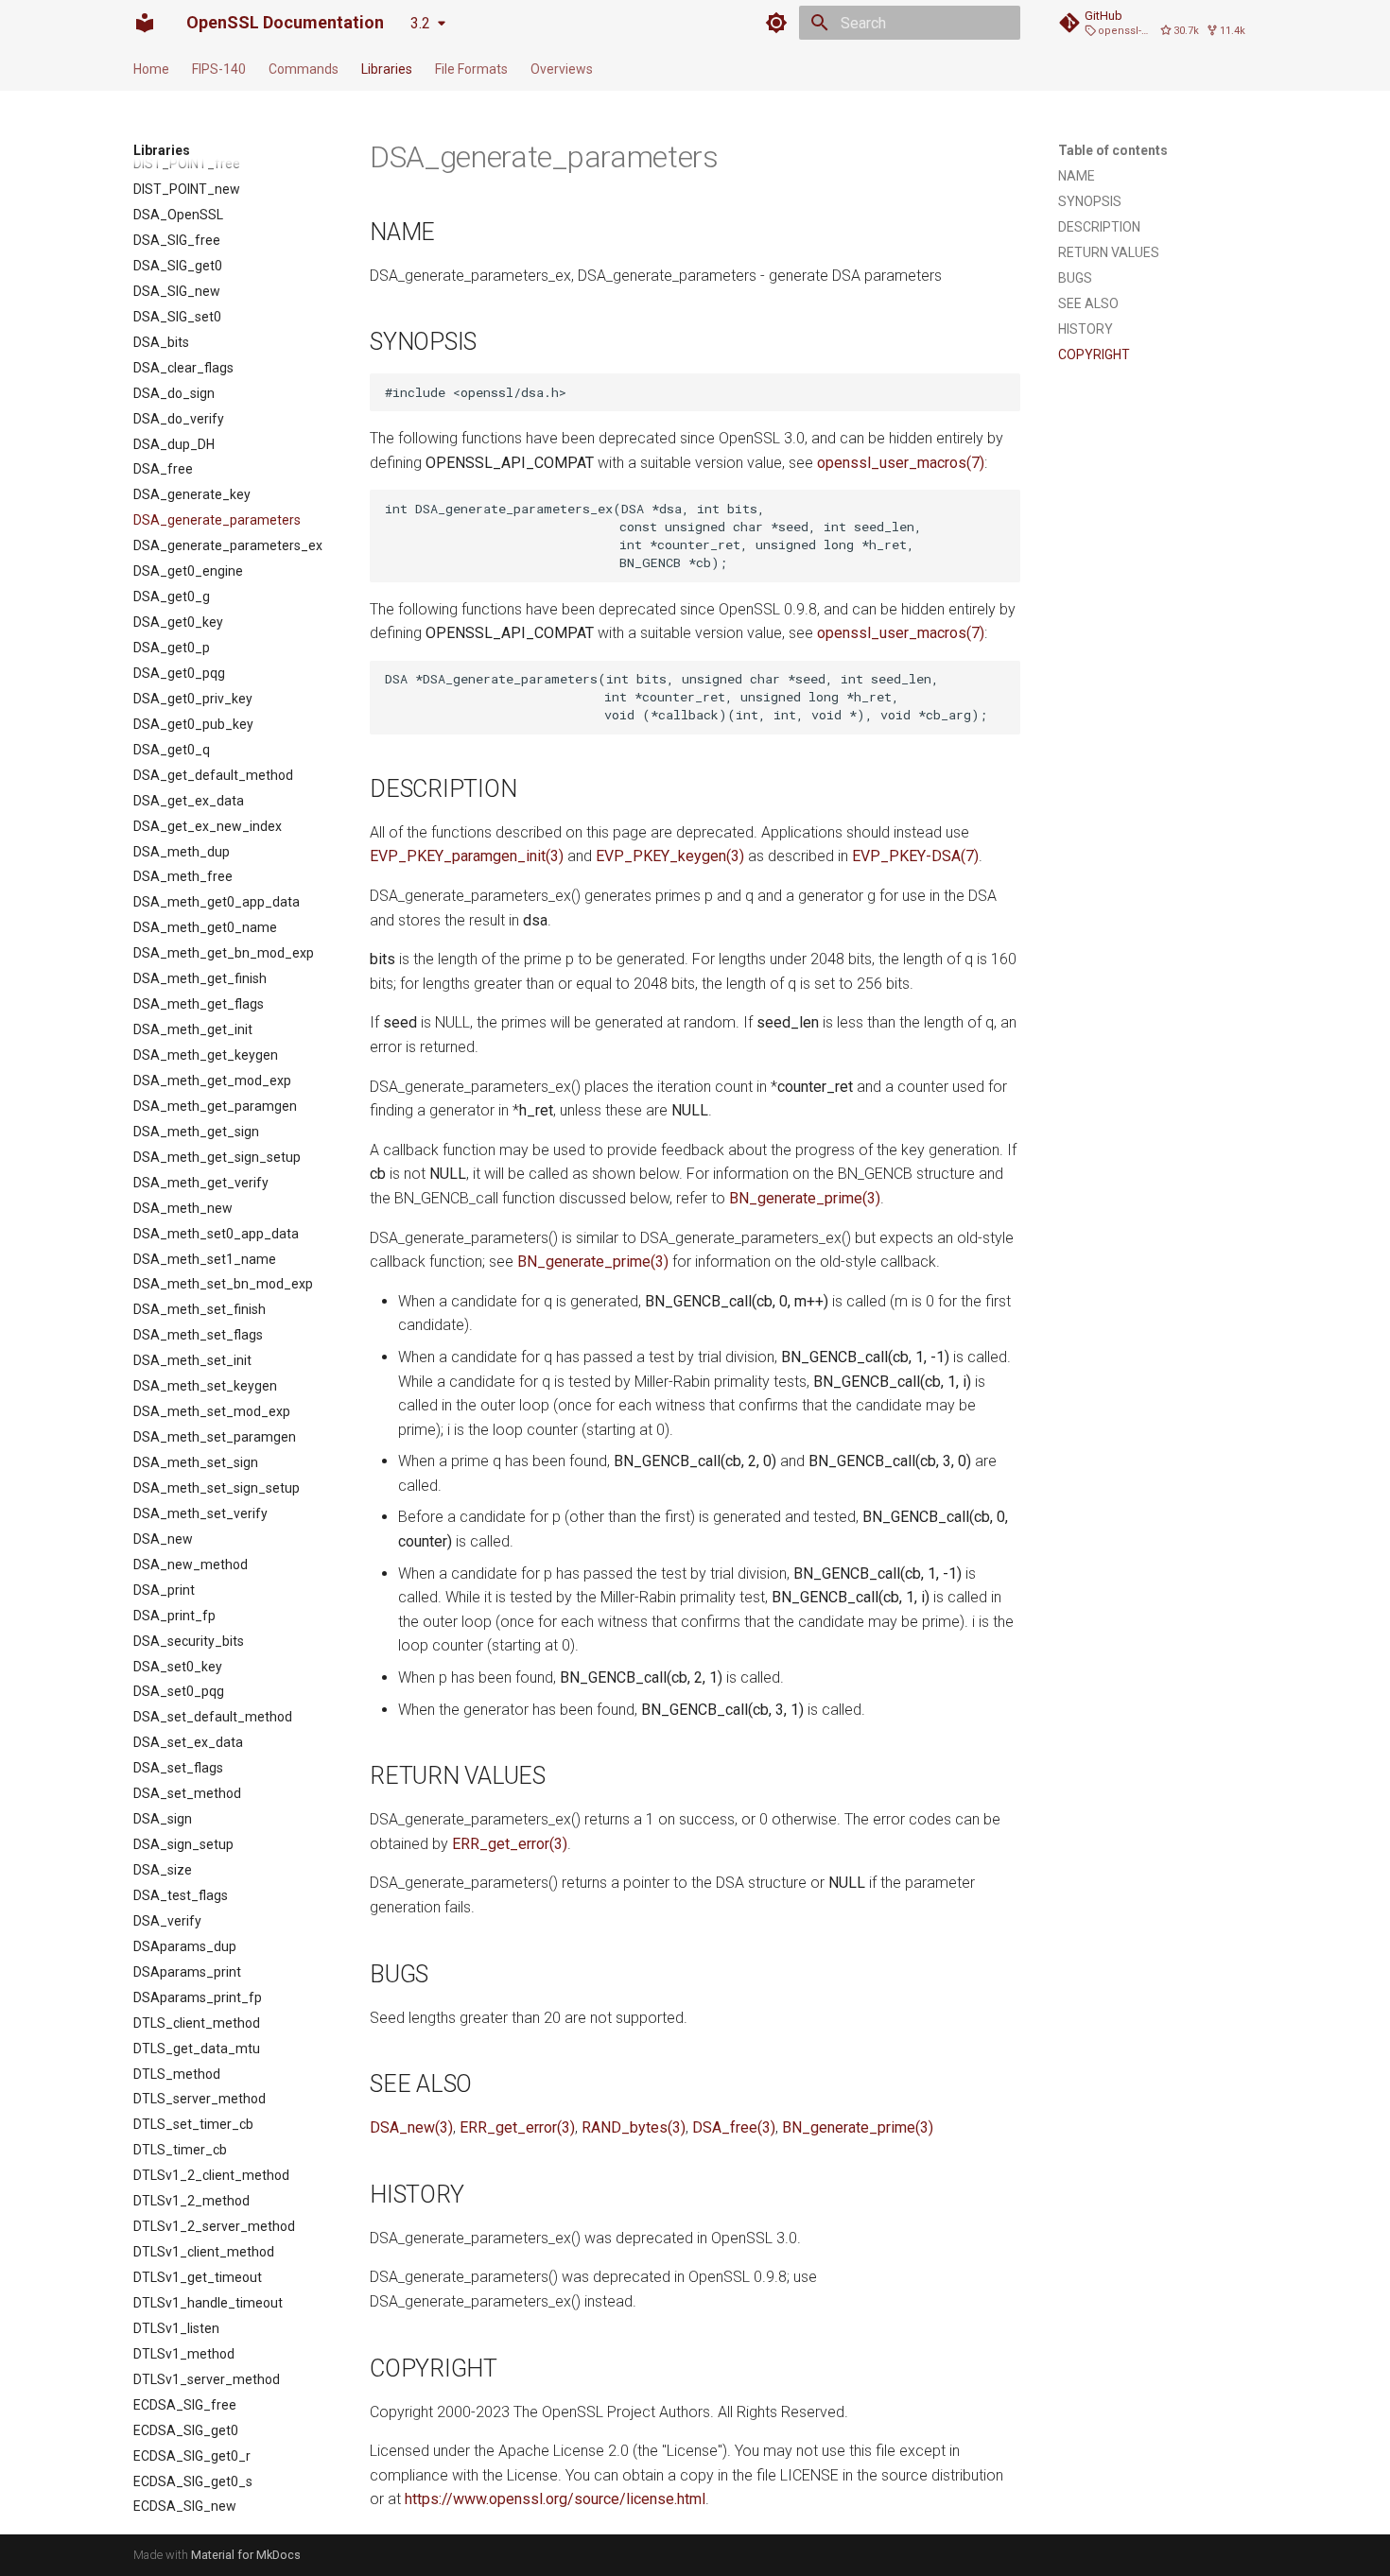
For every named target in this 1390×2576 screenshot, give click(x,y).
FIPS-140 (219, 69)
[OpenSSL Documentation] (145, 23)
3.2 (420, 23)
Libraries (387, 69)
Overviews (562, 69)
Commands (304, 69)
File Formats (471, 69)
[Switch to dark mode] (776, 23)
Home (151, 69)
